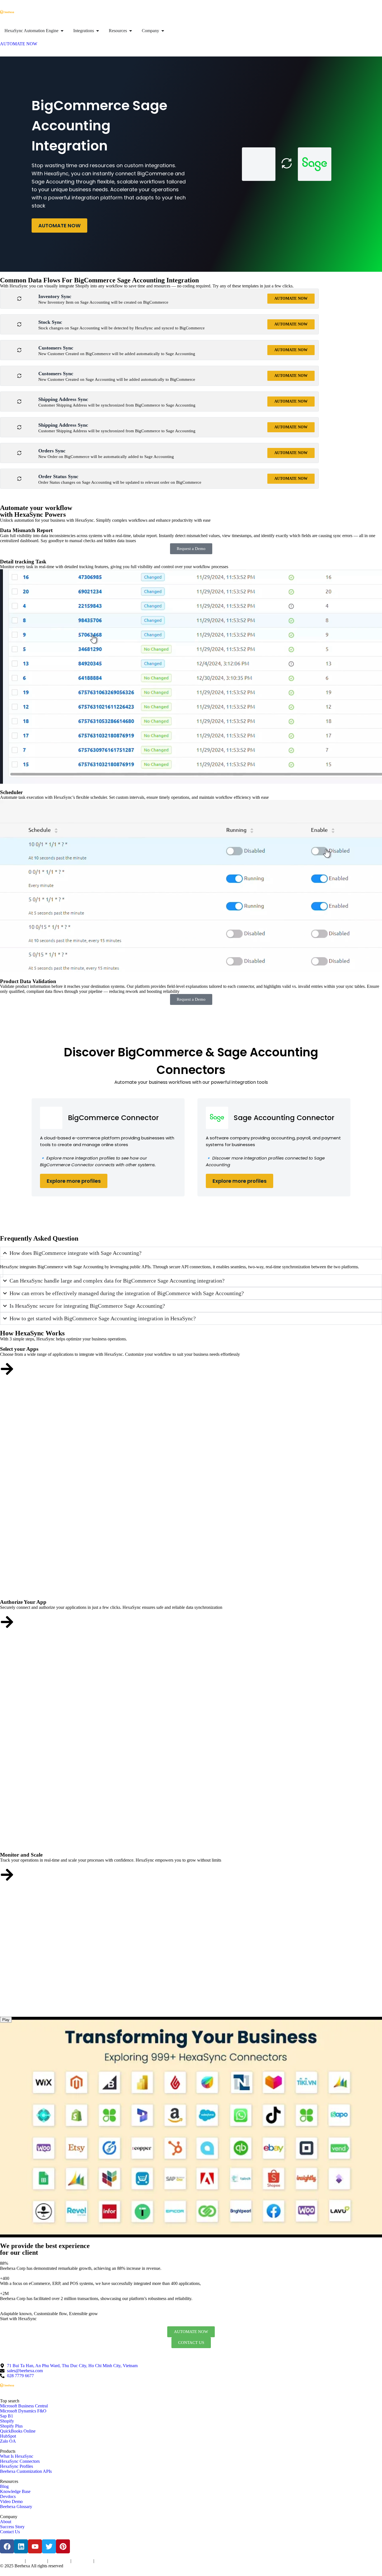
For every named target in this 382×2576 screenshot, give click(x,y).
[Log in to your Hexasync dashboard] (7, 1622)
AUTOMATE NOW (59, 226)
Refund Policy (105, 2561)
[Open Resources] (131, 31)
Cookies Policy (59, 2561)
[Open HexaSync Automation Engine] (62, 31)
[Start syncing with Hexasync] (7, 1369)
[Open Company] (163, 31)
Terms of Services (12, 2561)
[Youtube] (35, 2546)
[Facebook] (7, 2546)
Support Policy (82, 2561)
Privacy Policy (36, 2561)
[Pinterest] (63, 2546)
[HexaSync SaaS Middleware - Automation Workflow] (7, 12)
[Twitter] (49, 2546)
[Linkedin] (21, 2546)
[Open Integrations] (98, 31)
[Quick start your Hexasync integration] (7, 1875)
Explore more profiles (74, 1181)
